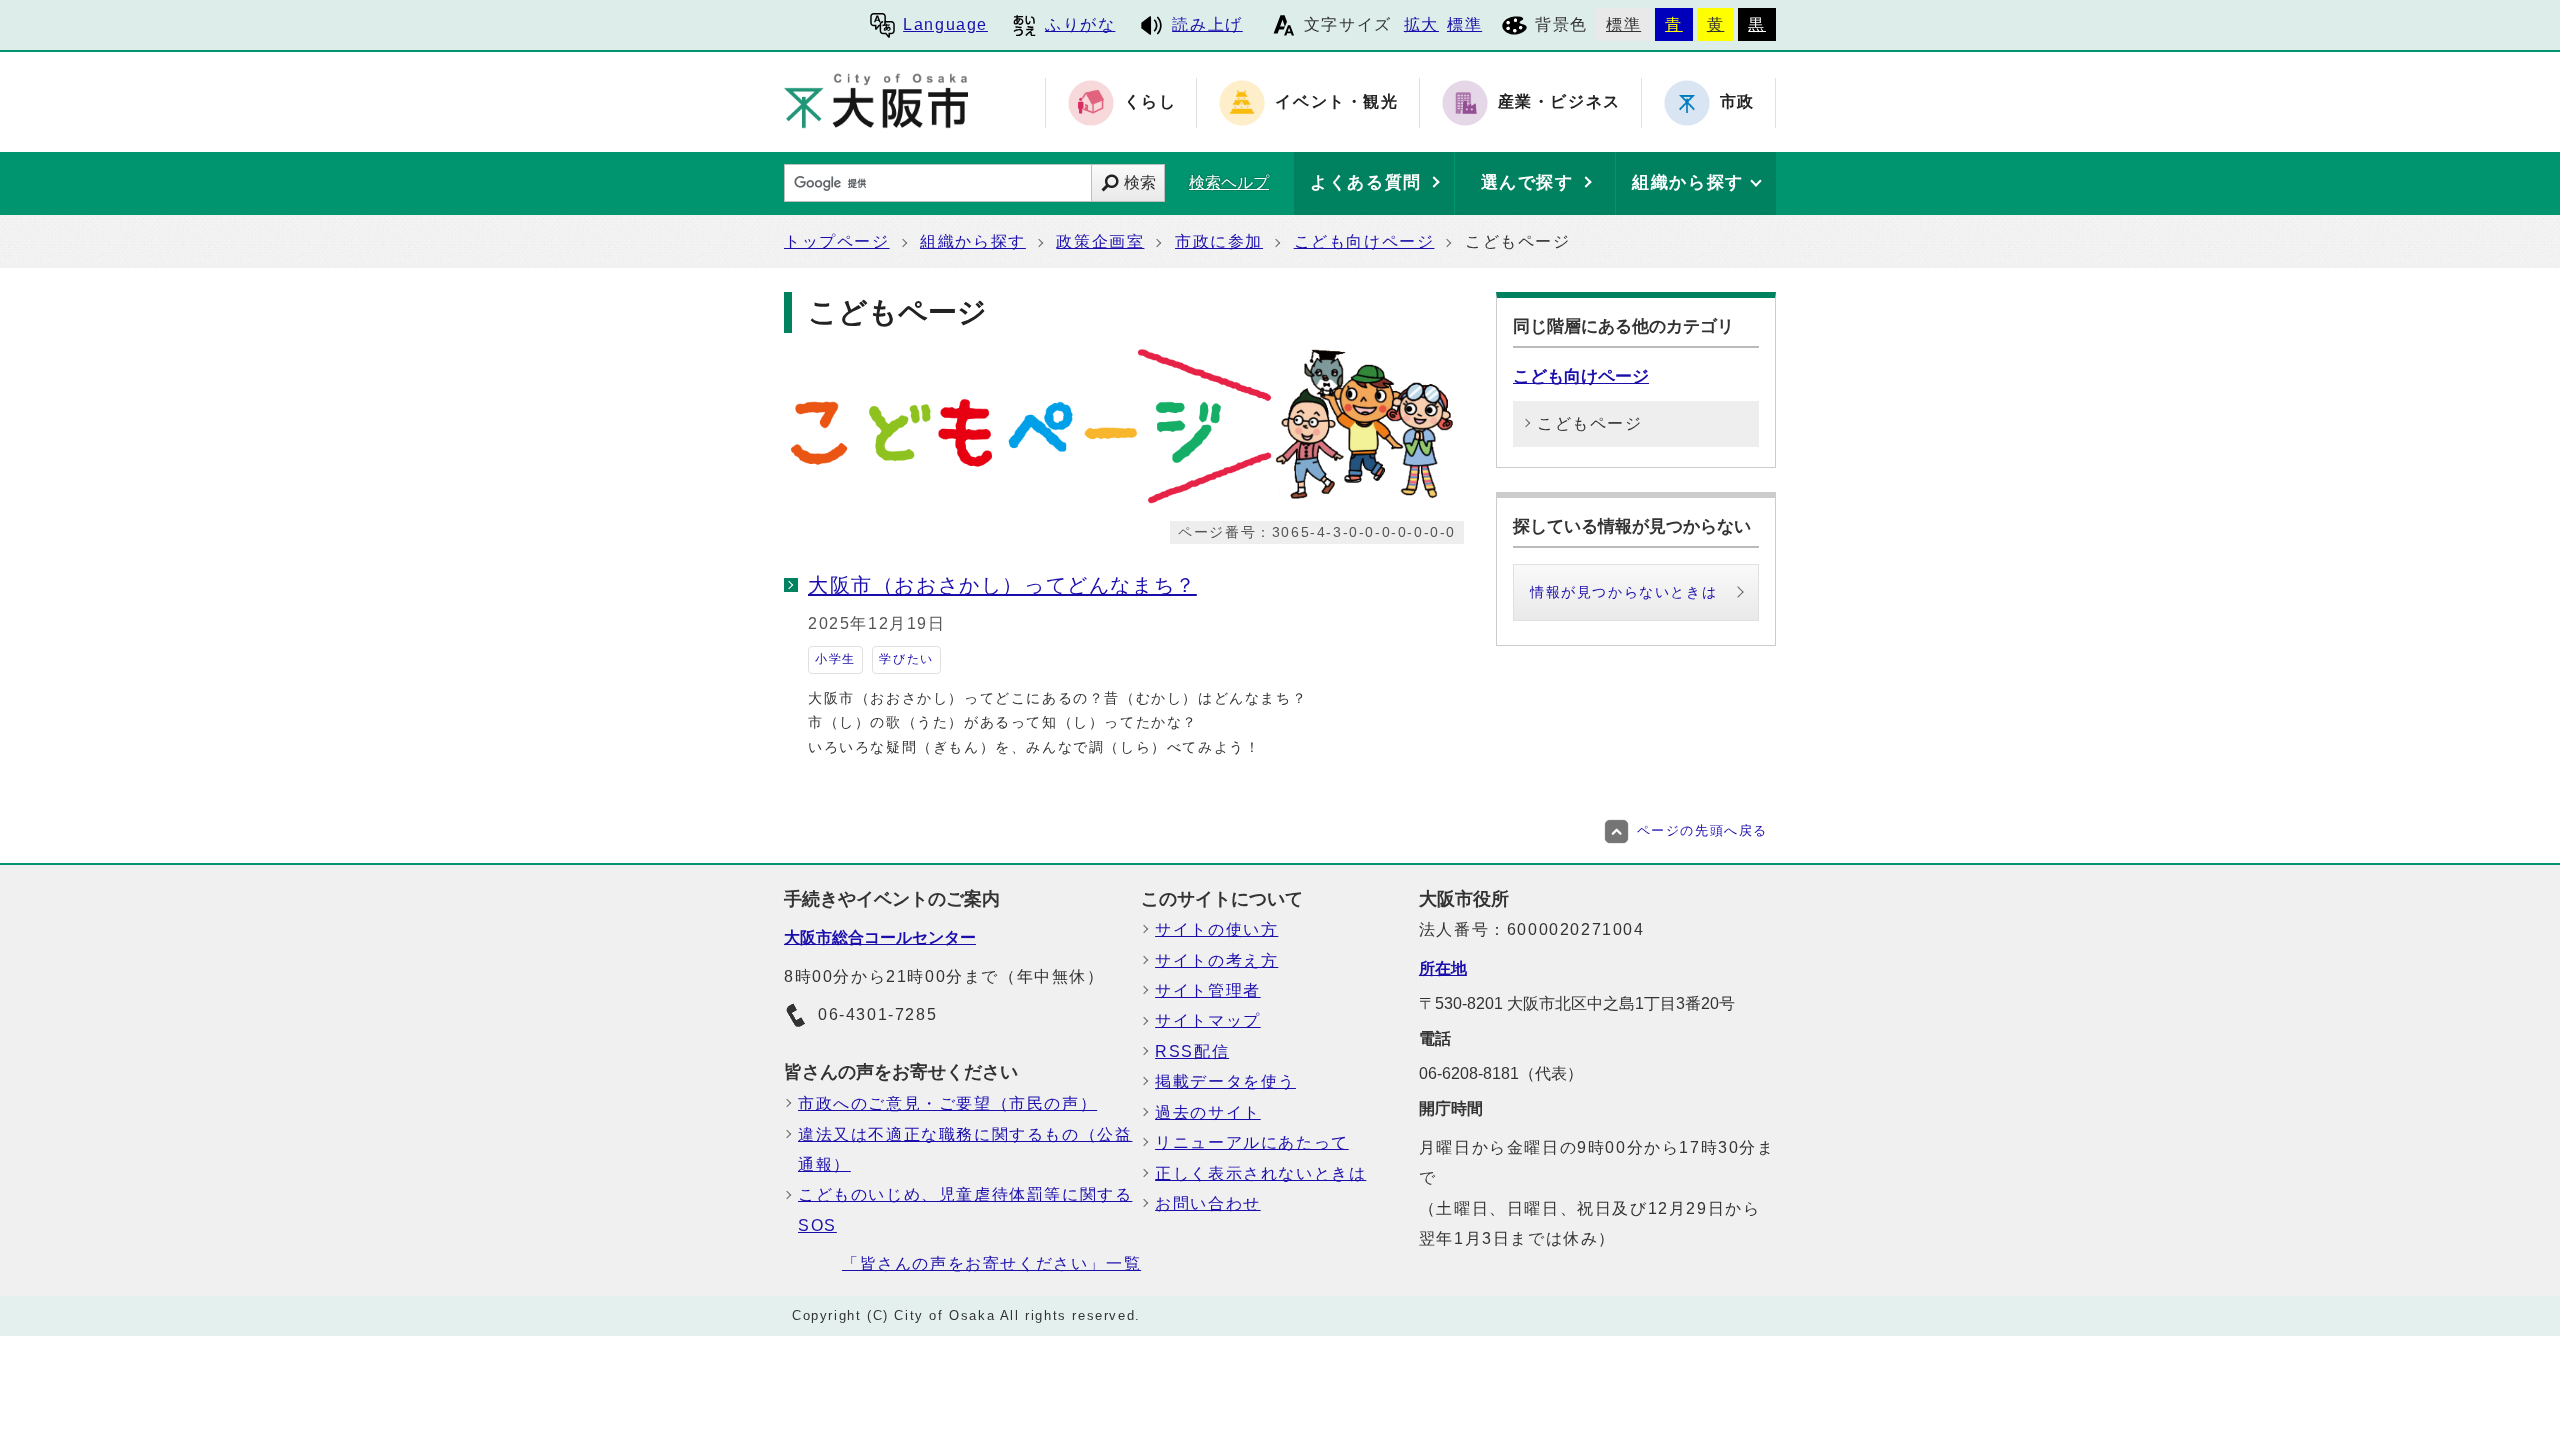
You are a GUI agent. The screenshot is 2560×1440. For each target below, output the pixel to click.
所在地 (1443, 968)
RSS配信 (1192, 1051)
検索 (1140, 182)
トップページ (837, 241)
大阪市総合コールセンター (880, 937)
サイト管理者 (1208, 990)
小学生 (835, 659)
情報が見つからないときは (1623, 592)
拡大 (1421, 24)
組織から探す (973, 241)
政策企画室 (1100, 241)
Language (945, 24)
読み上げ (1207, 24)
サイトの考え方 (1216, 960)
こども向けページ (1364, 241)
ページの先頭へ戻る (1702, 830)
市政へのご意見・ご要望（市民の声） (947, 1103)
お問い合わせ (1208, 1203)
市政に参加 (1219, 241)
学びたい (906, 659)
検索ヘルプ (1229, 182)
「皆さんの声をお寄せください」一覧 (991, 1263)
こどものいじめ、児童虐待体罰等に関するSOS (965, 1209)
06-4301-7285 (877, 1014)
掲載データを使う (1225, 1081)
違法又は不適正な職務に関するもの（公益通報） (965, 1149)
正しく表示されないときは (1260, 1173)
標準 (1464, 24)
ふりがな (1080, 24)
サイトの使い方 (1216, 929)
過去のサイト (1208, 1112)
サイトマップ (1208, 1020)
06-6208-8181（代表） (1501, 1073)
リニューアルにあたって (1252, 1142)
